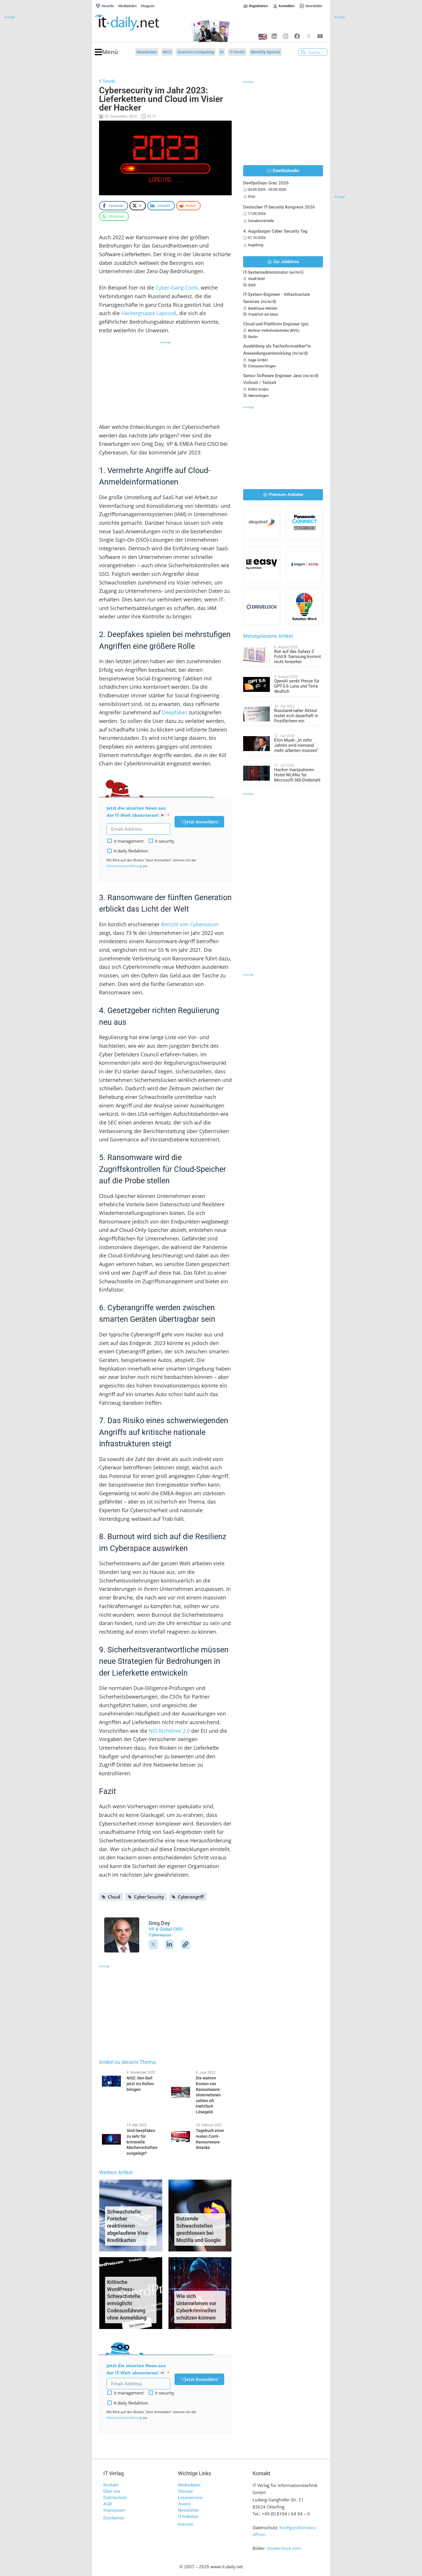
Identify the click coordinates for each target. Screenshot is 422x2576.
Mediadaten (189, 2485)
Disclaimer (114, 2518)
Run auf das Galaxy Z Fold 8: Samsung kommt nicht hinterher (298, 657)
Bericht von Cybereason (190, 924)
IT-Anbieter (188, 2517)
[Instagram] (286, 36)
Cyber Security (149, 1897)
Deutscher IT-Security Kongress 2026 (279, 207)
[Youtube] (320, 36)
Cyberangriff (191, 1897)
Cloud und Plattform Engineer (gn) (276, 324)
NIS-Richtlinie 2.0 (169, 1731)
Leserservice (190, 2498)
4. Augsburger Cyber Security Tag (275, 231)
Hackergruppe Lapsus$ (149, 313)
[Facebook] (297, 36)
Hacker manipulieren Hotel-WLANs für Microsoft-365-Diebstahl (297, 775)
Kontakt (111, 2485)
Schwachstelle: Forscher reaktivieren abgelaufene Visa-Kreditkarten (128, 2226)
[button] (106, 52)
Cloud (114, 1897)
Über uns (112, 2491)
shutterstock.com (284, 2548)
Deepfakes (175, 712)
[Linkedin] (274, 36)
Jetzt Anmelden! (202, 822)
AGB (108, 2504)
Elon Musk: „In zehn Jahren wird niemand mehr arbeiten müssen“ (296, 745)
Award (184, 2504)
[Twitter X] (309, 36)
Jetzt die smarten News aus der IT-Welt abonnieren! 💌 (136, 812)
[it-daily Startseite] (138, 23)
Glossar (185, 2491)
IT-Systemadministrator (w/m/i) (273, 272)
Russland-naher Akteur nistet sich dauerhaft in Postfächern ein (296, 716)
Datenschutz (115, 2498)
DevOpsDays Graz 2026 (266, 183)
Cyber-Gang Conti (177, 287)
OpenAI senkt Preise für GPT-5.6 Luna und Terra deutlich (297, 686)
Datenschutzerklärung (124, 866)
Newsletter (188, 2510)
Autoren (186, 2524)
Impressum (114, 2510)
